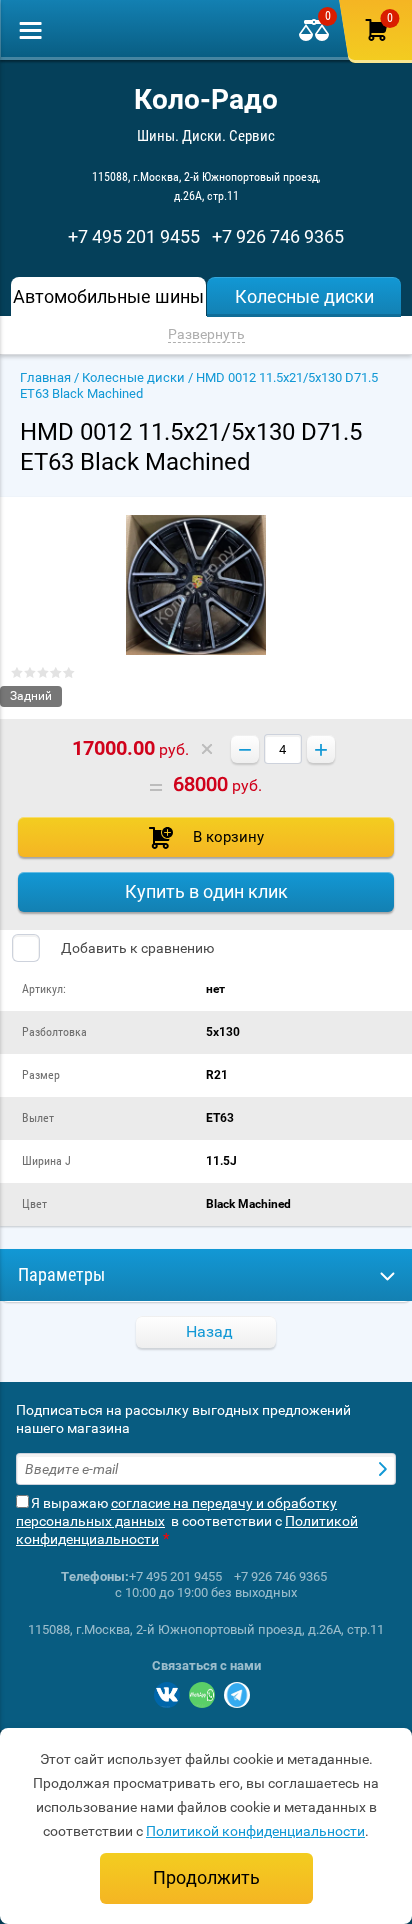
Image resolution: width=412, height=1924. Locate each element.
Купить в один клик (206, 891)
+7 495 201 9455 (134, 236)
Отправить (385, 1469)
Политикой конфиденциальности (255, 1831)
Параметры (61, 1274)
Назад (209, 1331)
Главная (45, 377)
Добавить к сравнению (136, 948)
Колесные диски (133, 377)
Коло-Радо (206, 99)
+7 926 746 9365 (278, 236)
